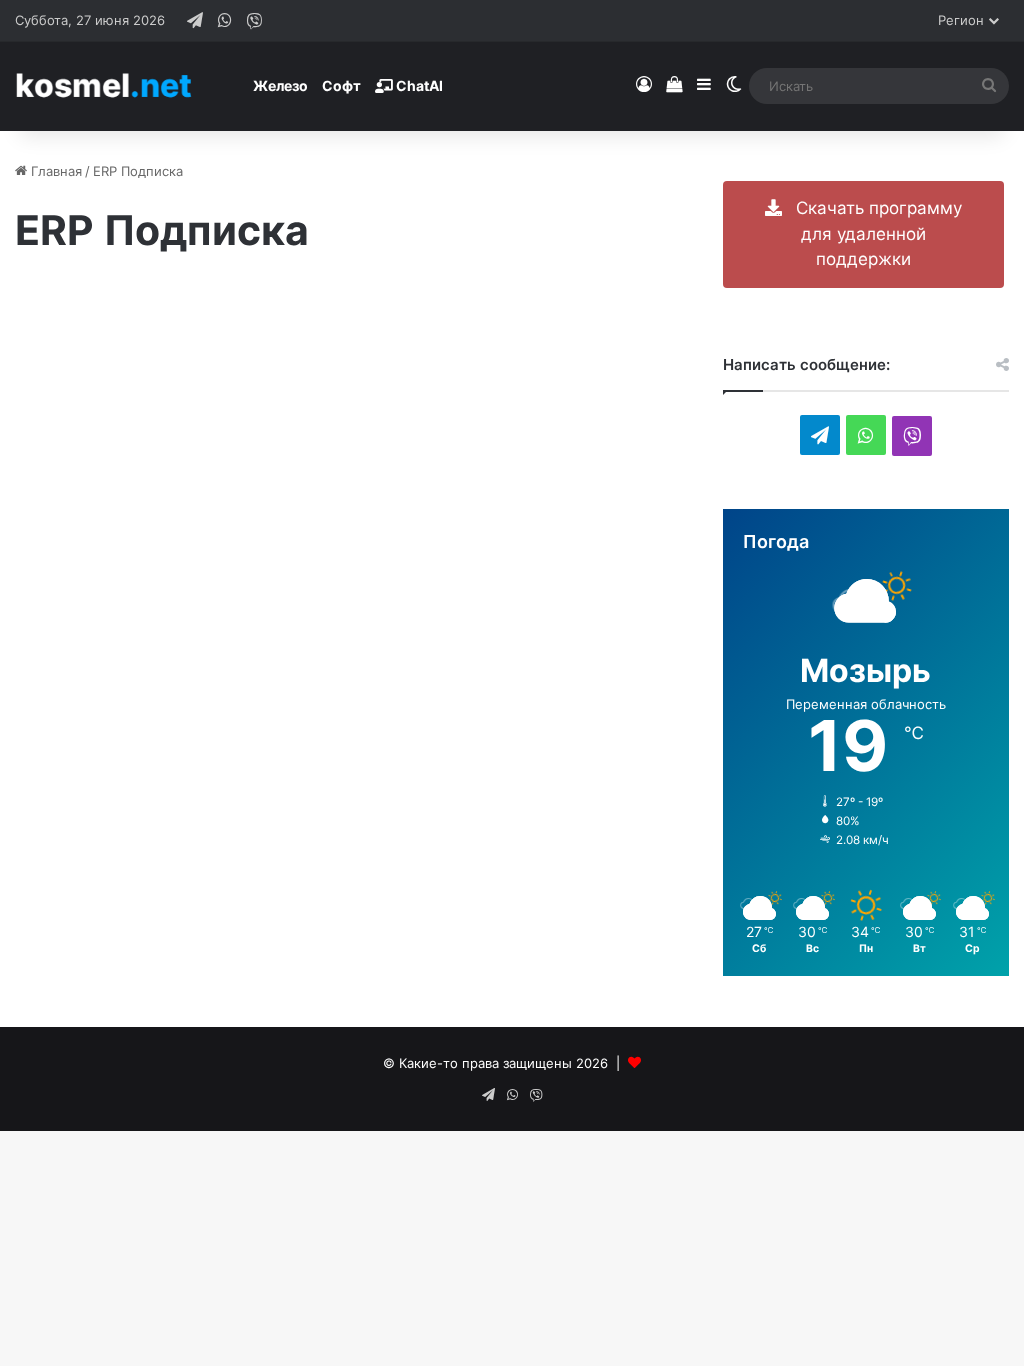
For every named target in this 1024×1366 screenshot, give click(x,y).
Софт (341, 85)
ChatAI (418, 85)
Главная (54, 171)
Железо (280, 85)
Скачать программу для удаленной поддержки (872, 233)
